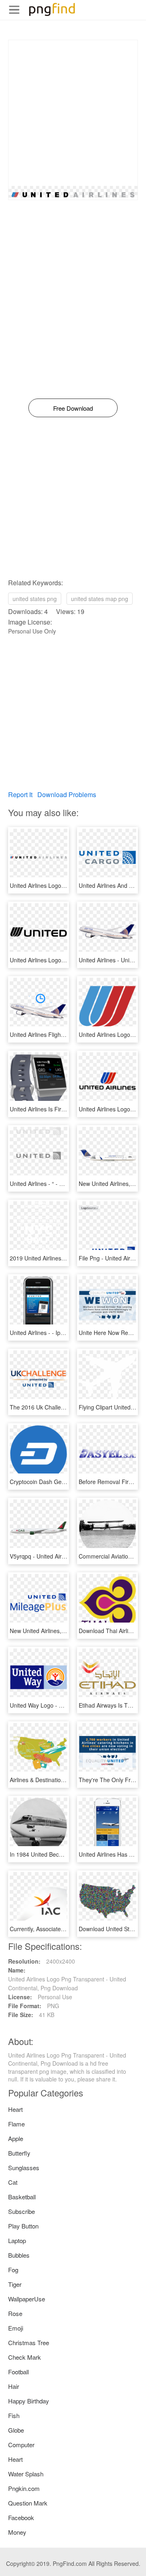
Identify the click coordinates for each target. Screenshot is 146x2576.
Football (18, 2372)
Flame (16, 2124)
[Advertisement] (73, 113)
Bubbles (19, 2255)
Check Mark (25, 2357)
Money (17, 2532)
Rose (15, 2313)
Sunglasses (24, 2168)
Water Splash (26, 2474)
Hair (14, 2386)
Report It (20, 794)
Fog (13, 2270)
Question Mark (28, 2503)
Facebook (21, 2517)
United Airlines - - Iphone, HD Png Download (67, 1333)
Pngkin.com (24, 2488)
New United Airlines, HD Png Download (60, 1631)
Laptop (17, 2240)
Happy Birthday (29, 2401)
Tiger (15, 2284)
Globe (16, 2430)
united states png (35, 599)
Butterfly (19, 2153)
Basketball (22, 2197)
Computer (21, 2445)
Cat (13, 2182)
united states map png (100, 599)
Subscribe (21, 2211)
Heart (15, 2109)
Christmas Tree (29, 2342)
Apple (16, 2138)
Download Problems (67, 794)
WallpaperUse (27, 2299)
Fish (14, 2415)
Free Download (73, 408)
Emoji (16, 2328)
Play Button (23, 2226)
